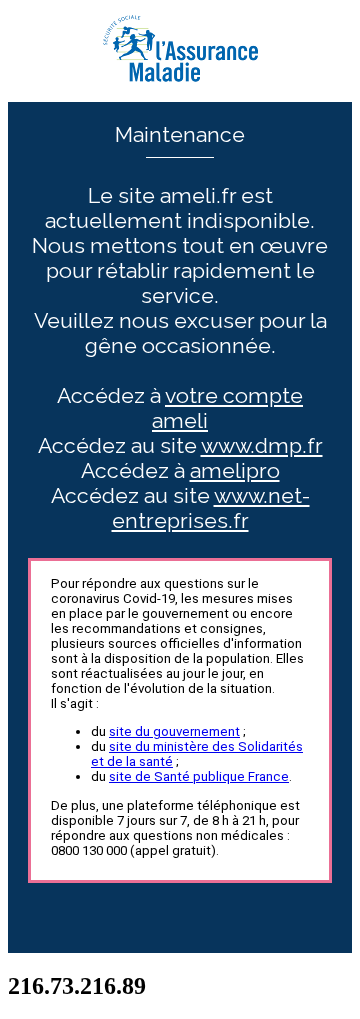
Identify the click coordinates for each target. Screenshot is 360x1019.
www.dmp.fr (262, 445)
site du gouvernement (174, 731)
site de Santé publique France (199, 776)
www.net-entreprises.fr (211, 508)
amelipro (235, 470)
